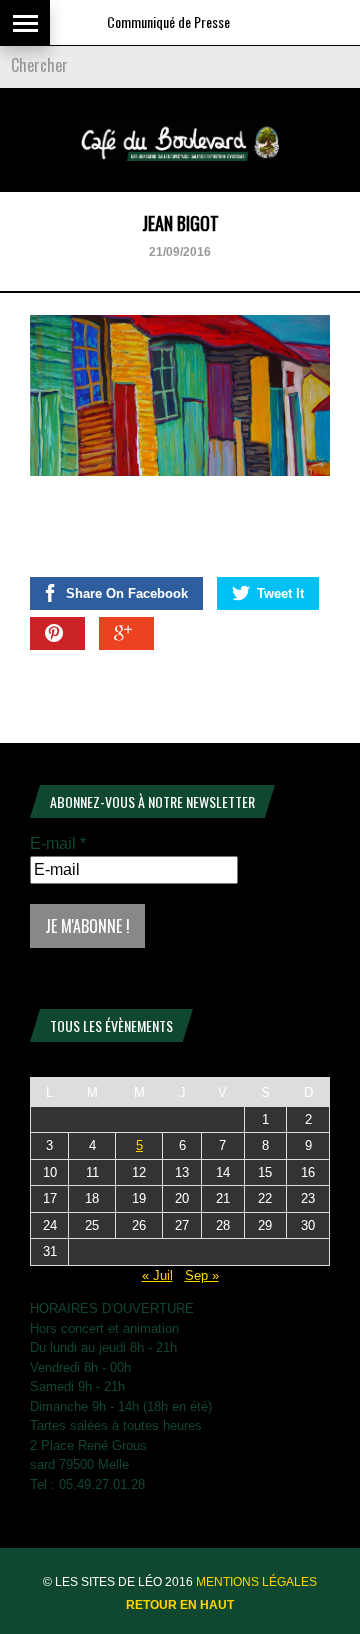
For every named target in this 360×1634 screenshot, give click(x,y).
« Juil (157, 1275)
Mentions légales (256, 1582)
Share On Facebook (127, 593)
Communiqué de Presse (158, 21)
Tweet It (280, 593)
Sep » (202, 1275)
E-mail (58, 843)
